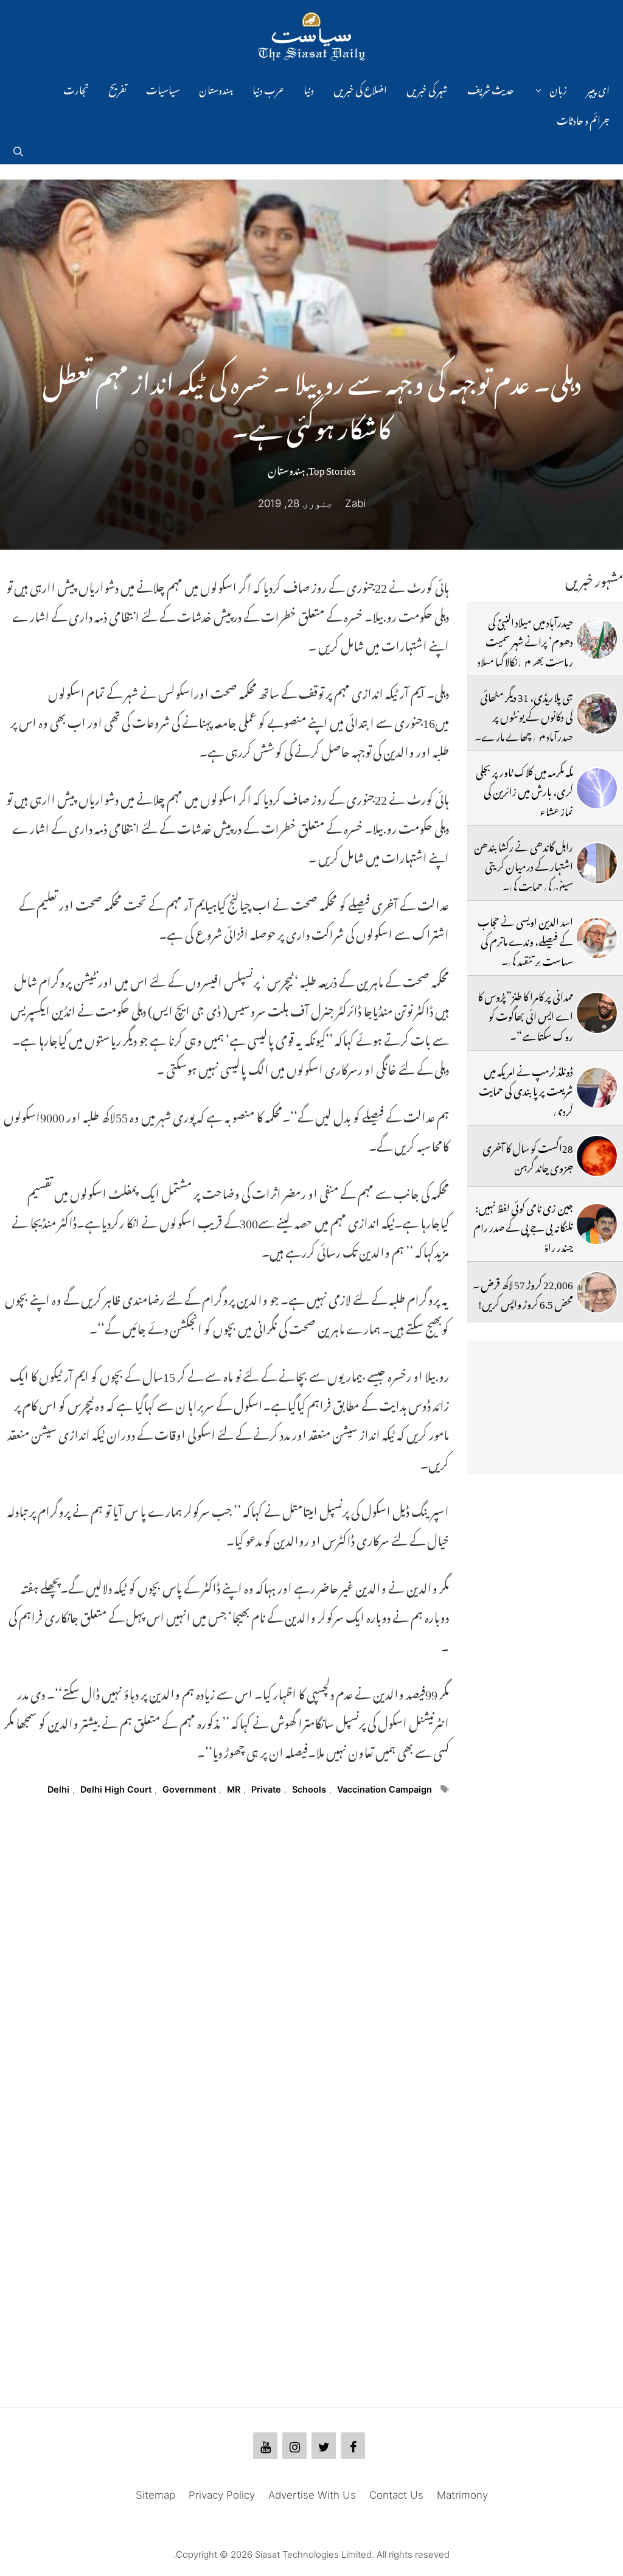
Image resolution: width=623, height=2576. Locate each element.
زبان (558, 88)
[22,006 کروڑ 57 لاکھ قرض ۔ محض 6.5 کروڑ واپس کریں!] (597, 1292)
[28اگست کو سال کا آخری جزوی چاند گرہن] (597, 1156)
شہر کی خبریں (427, 88)
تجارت (76, 88)
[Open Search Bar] (18, 149)
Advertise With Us (312, 2495)
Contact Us (396, 2495)
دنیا (309, 88)
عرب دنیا (268, 88)
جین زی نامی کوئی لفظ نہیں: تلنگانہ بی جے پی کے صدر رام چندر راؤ (523, 1226)
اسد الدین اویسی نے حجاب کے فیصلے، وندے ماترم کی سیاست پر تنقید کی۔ (525, 940)
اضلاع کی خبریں (360, 88)
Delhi (58, 1789)
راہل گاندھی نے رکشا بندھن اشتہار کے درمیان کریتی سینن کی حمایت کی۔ (524, 865)
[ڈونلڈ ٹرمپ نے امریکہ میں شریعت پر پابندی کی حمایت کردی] (597, 1088)
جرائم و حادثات (583, 119)
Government (189, 1789)
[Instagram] (294, 2446)
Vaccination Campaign (385, 1789)
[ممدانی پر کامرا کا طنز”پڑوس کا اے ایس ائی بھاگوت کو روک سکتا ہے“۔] (597, 1013)
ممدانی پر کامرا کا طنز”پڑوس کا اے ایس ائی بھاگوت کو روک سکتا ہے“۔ (525, 1014)
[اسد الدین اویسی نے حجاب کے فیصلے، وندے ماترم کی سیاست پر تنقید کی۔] (597, 938)
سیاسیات (163, 88)
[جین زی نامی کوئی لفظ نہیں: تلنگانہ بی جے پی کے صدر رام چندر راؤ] (597, 1224)
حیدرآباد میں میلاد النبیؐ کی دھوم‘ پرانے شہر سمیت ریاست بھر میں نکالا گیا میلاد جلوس (525, 650)
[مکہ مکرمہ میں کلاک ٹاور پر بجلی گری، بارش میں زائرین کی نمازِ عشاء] (597, 788)
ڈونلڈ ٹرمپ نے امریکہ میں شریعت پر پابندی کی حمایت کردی (526, 1089)
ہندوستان (216, 88)
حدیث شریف (491, 88)
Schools (309, 1789)
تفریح (117, 88)
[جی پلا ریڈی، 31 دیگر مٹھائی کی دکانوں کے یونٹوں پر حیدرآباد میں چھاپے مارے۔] (597, 713)
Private (266, 1789)
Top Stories (332, 468)
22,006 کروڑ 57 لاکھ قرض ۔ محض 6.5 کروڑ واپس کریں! (523, 1292)
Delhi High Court (116, 1789)
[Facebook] (353, 2446)
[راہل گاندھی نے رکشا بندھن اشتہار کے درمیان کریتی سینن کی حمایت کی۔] (597, 863)
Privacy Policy (222, 2495)
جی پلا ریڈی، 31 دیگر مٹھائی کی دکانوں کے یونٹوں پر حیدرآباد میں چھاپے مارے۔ (524, 715)
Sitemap (155, 2495)
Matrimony (462, 2495)
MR (234, 1789)
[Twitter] (324, 2446)
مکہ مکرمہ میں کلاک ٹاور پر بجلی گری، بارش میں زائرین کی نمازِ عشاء (524, 790)
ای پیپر (598, 88)
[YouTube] (265, 2446)
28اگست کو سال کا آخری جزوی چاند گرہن (528, 1156)
